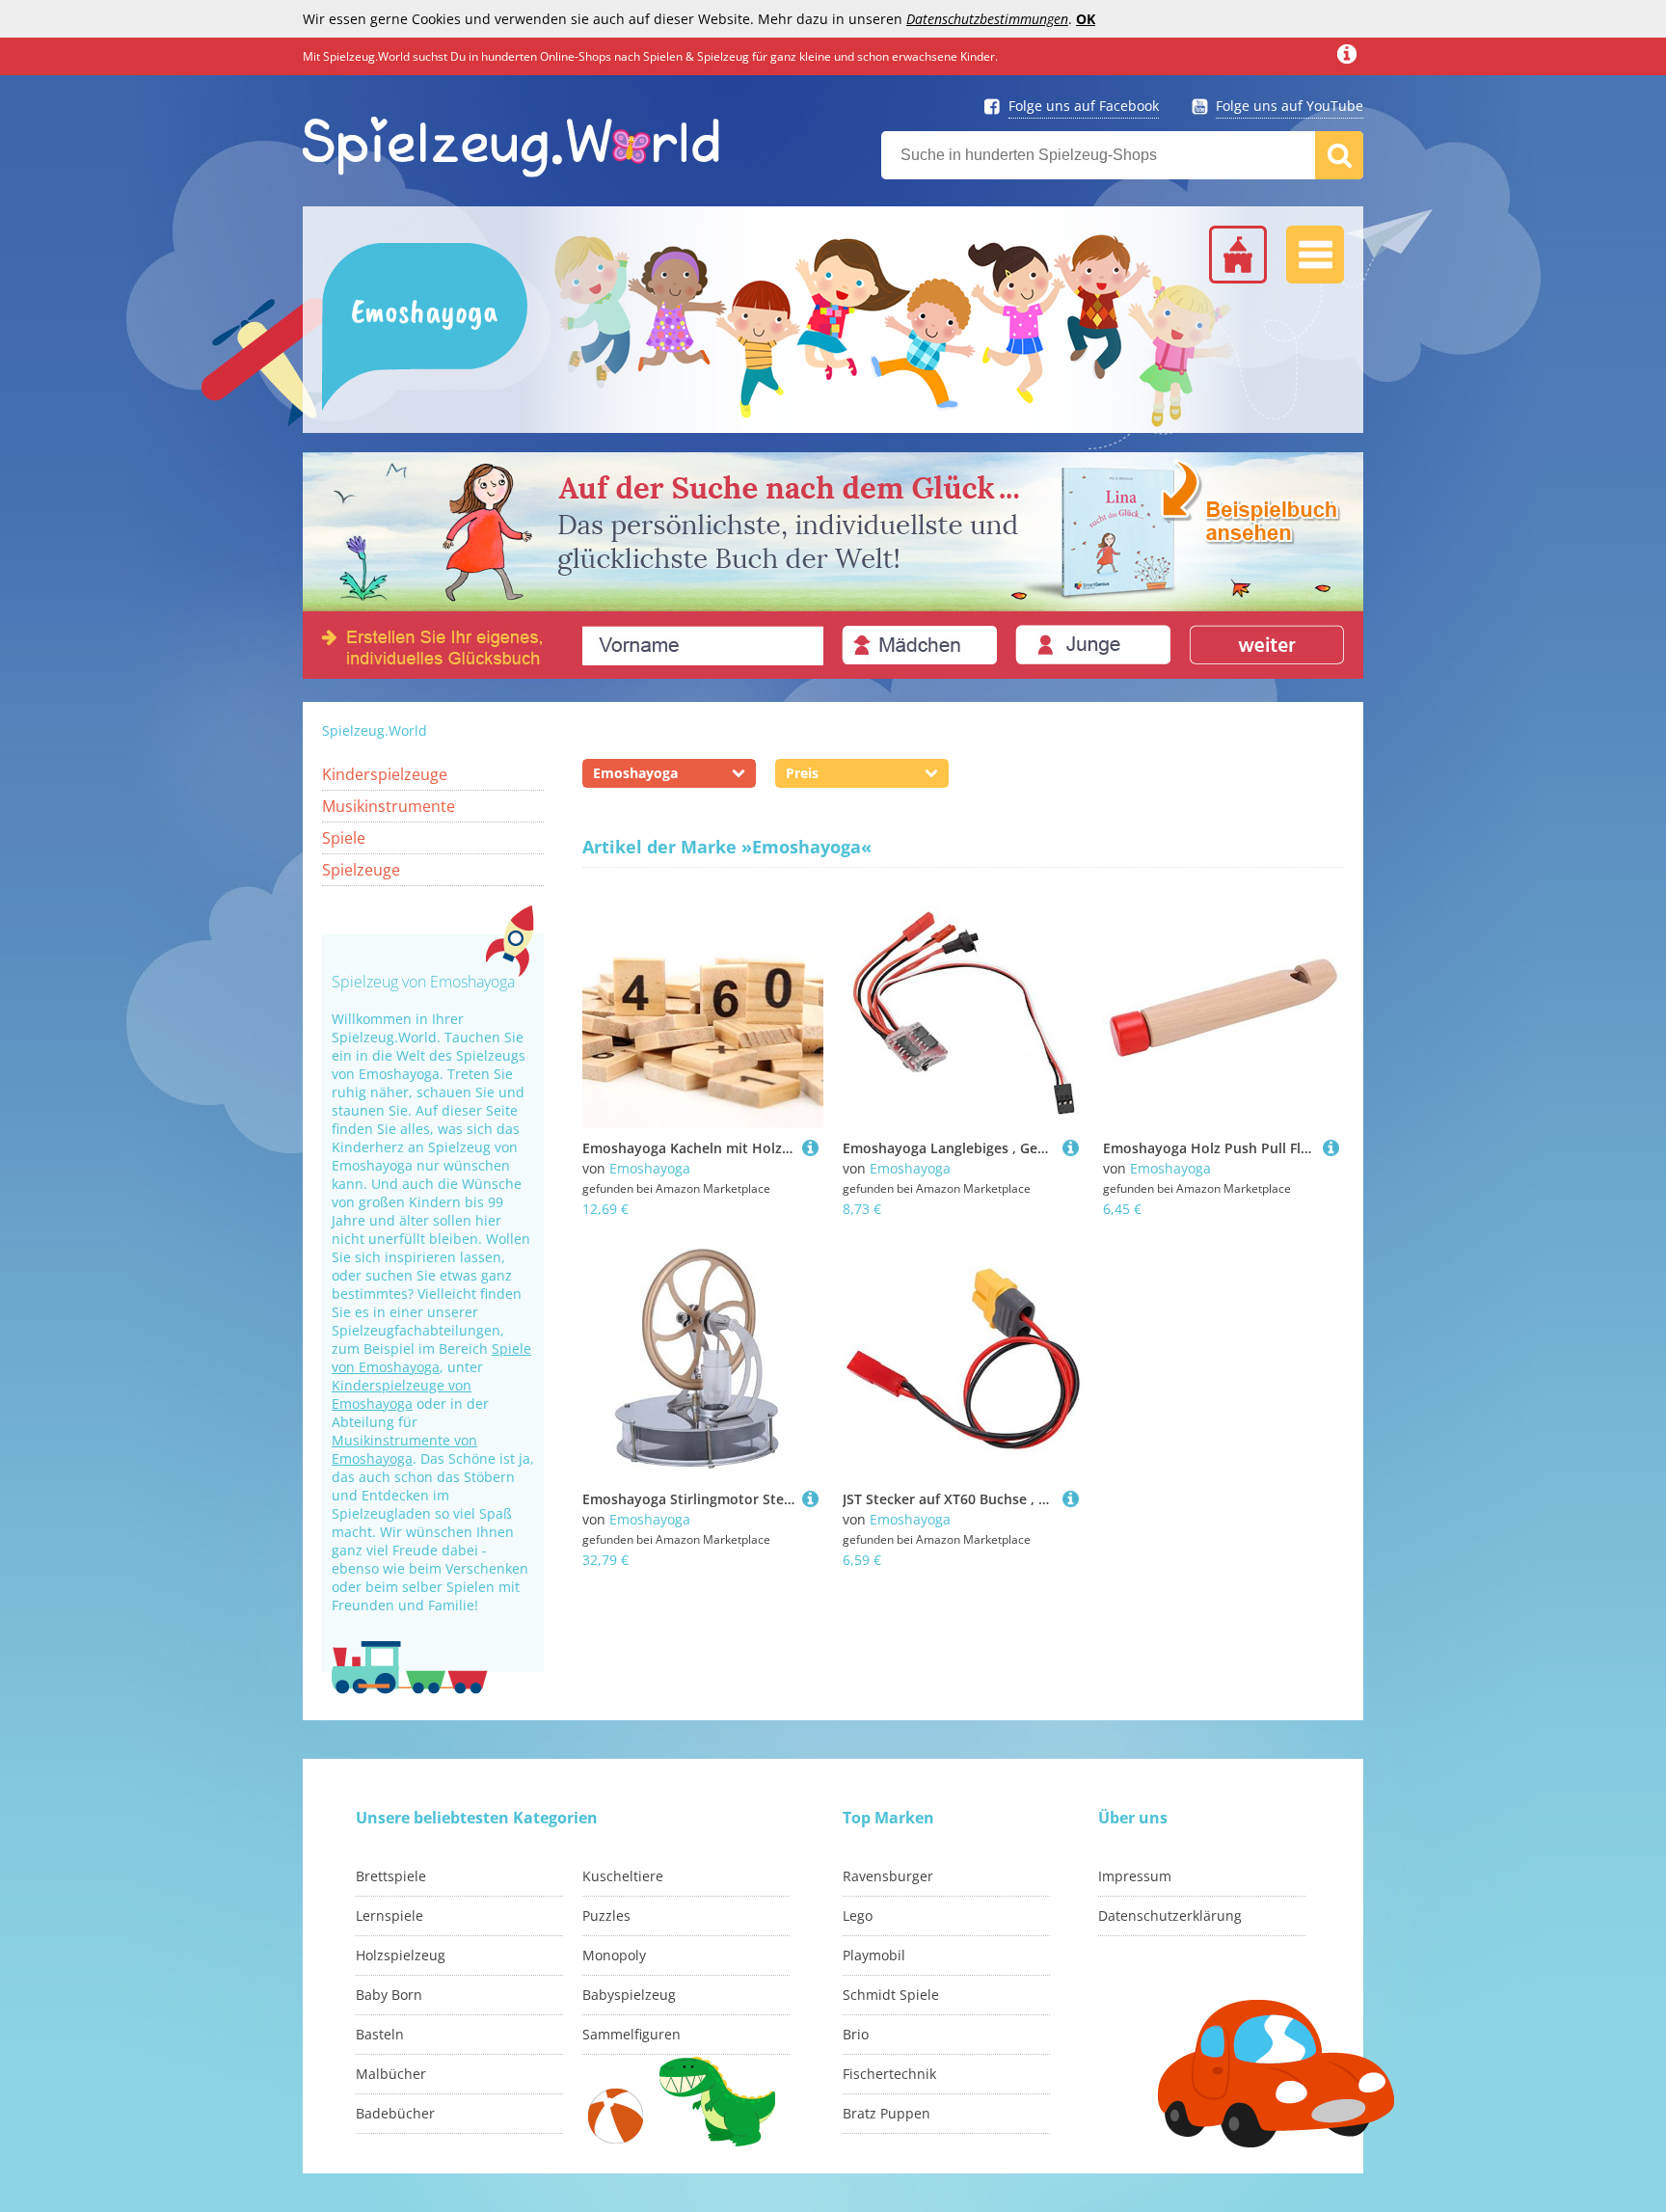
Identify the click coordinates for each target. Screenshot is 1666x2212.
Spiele (344, 838)
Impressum (1135, 1876)
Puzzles (606, 1915)
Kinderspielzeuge (385, 774)
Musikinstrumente (389, 806)
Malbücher (391, 2074)
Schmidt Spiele (891, 1995)
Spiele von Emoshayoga (431, 1358)
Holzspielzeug (401, 1955)
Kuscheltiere (623, 1876)
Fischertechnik (889, 2074)
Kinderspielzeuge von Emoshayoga (402, 1394)
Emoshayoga (650, 1168)
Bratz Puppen (887, 2113)
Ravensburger (888, 1876)
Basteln (380, 2034)
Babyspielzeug (629, 1995)
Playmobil (874, 1955)
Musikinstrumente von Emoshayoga (404, 1449)
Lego (858, 1915)
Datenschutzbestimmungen (987, 19)
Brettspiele (391, 1876)
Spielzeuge (361, 870)
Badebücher (395, 2113)
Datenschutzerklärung (1170, 1915)
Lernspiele (390, 1915)
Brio (856, 2034)
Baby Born (389, 1995)
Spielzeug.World (375, 730)
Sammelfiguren (631, 2034)
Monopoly (614, 1955)
